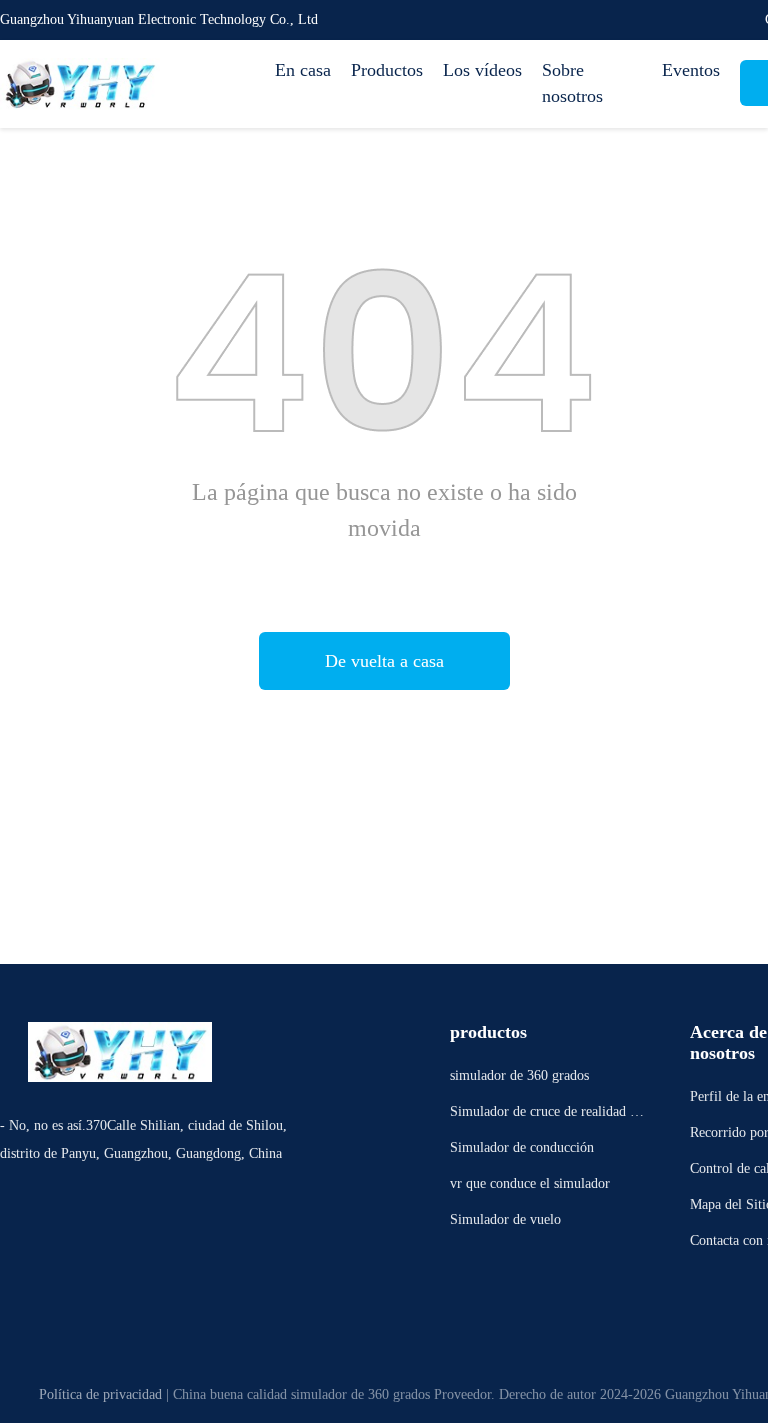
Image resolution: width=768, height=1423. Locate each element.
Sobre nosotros (572, 83)
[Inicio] (80, 84)
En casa (303, 70)
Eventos (691, 70)
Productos (387, 70)
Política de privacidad (100, 1394)
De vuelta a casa (384, 661)
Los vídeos (482, 70)
